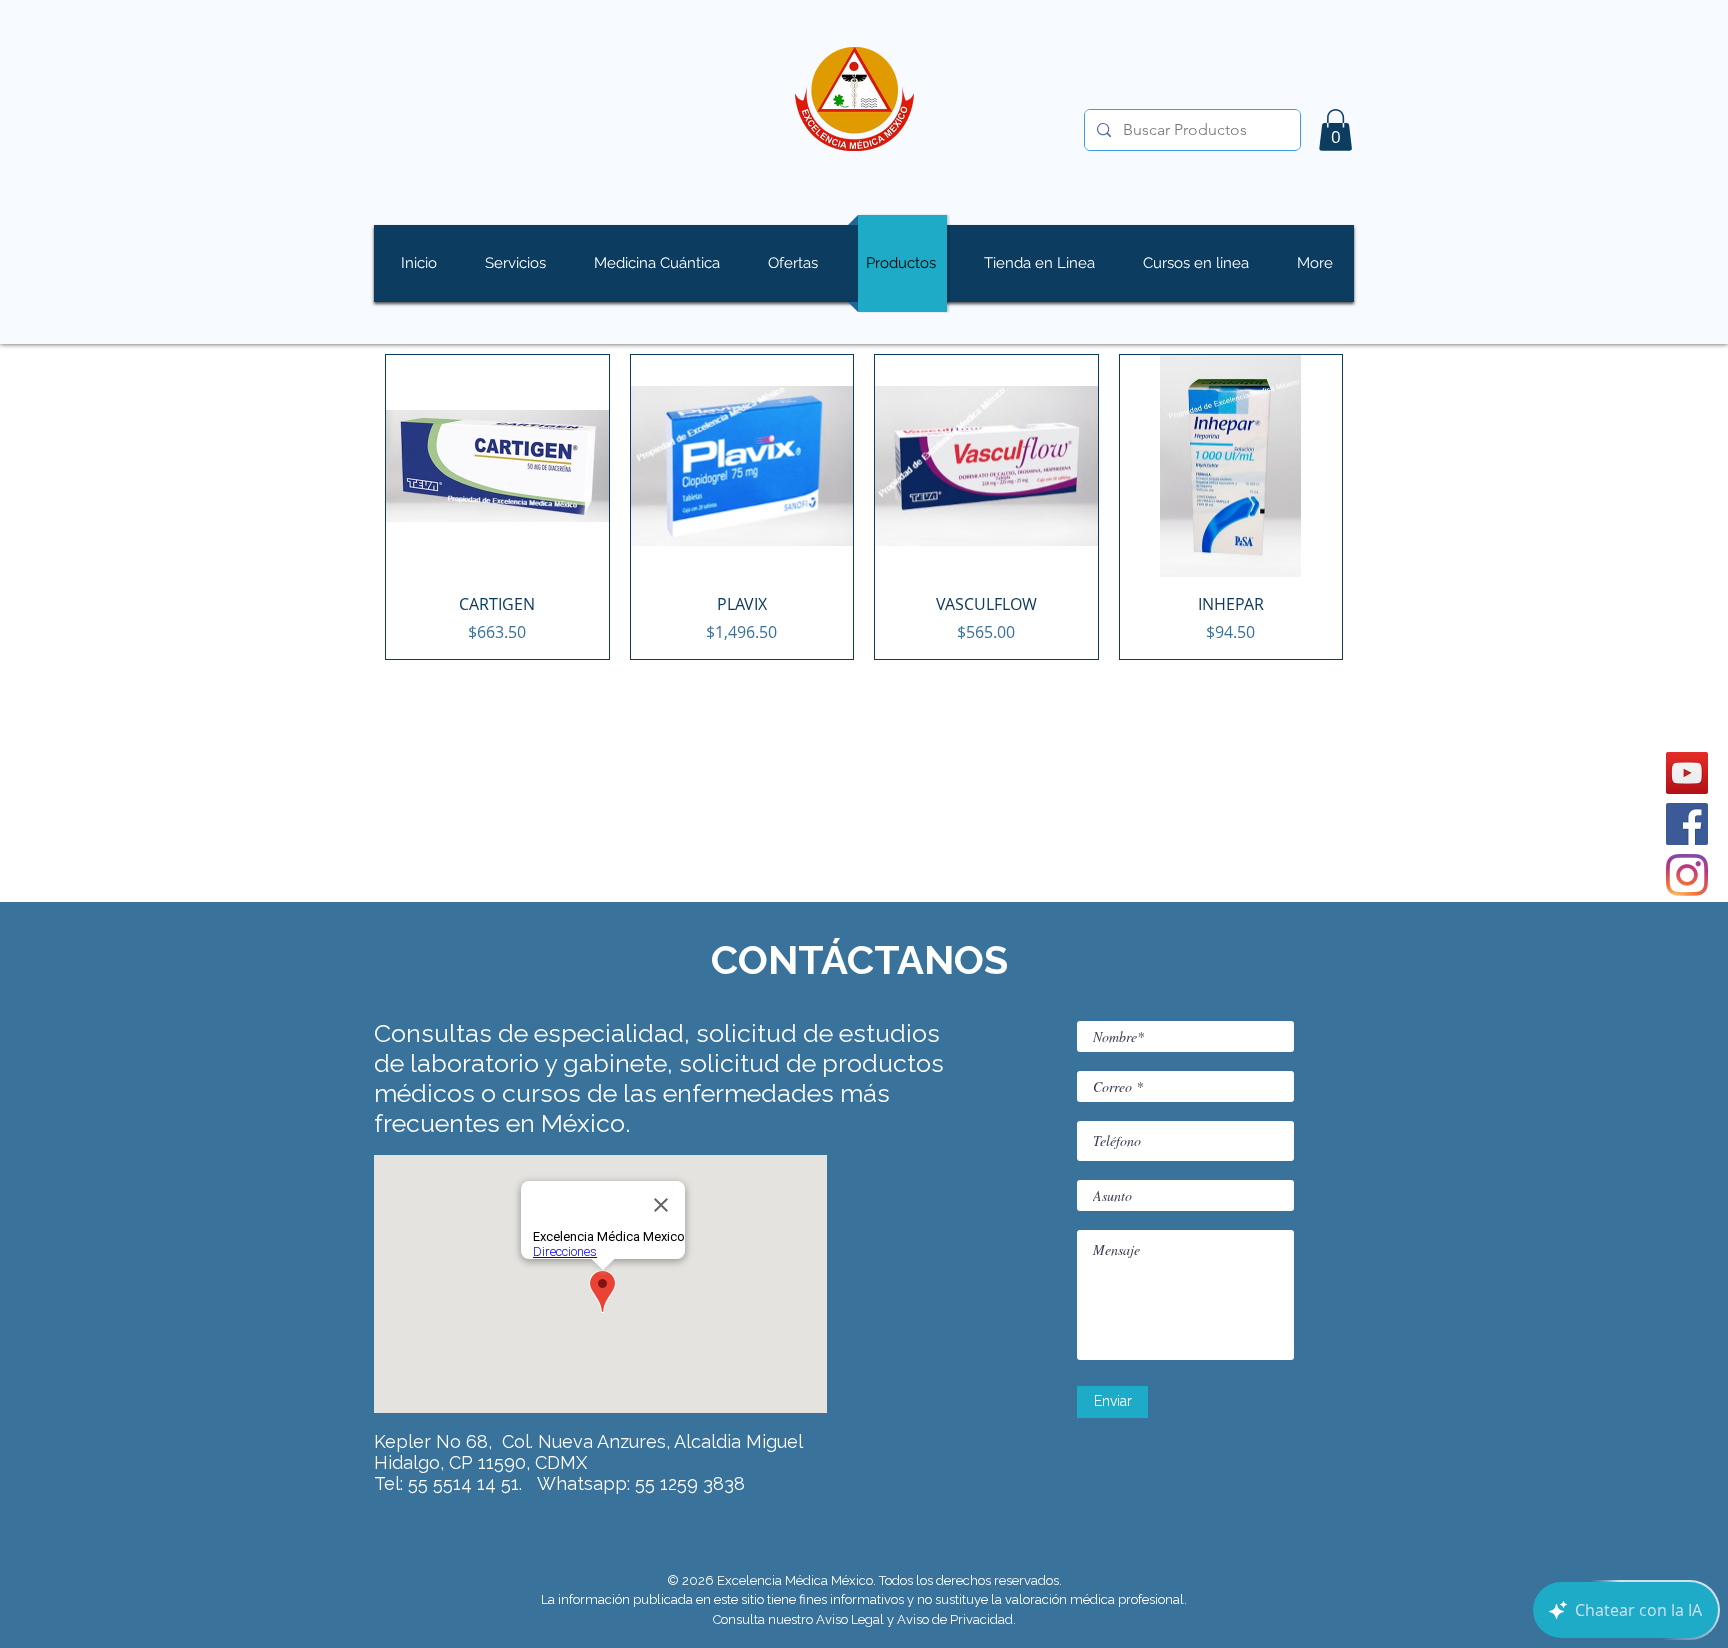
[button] (1335, 130)
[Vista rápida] (497, 466)
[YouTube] (1687, 773)
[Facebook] (1687, 824)
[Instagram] (1687, 875)
